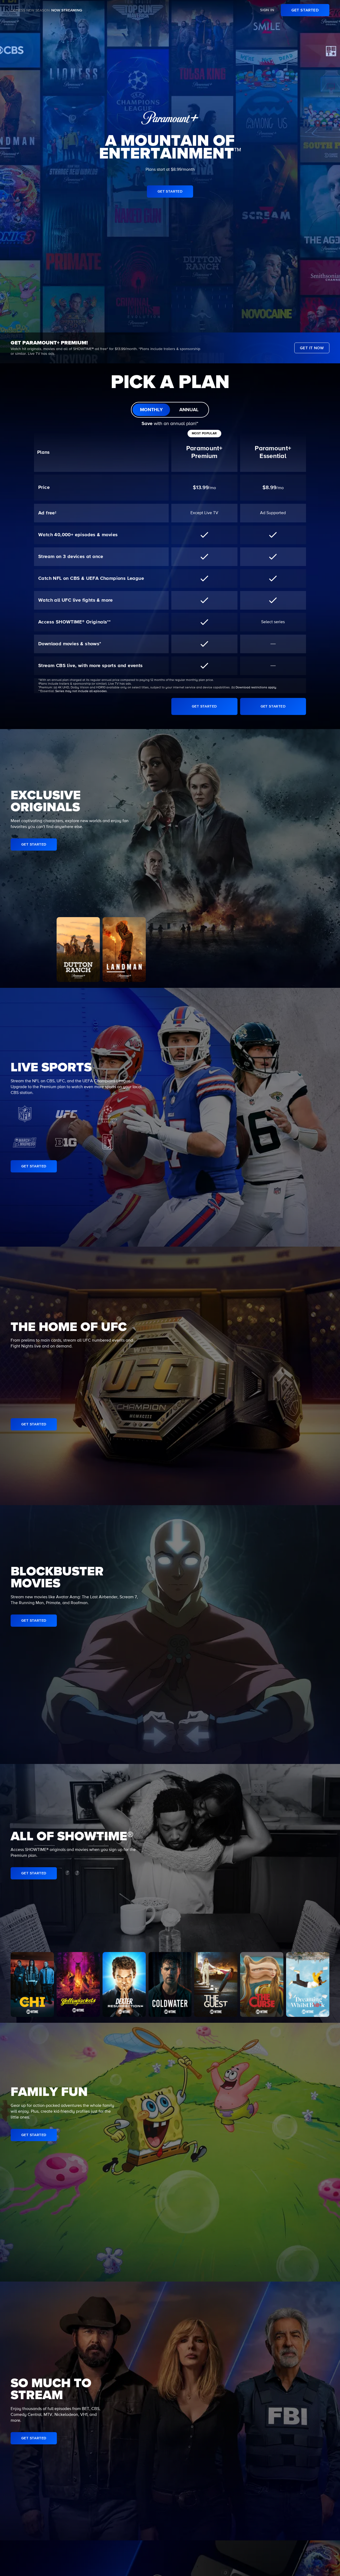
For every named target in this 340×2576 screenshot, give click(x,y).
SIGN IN (267, 10)
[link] (305, 10)
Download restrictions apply (256, 688)
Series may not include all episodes (81, 691)
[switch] (170, 410)
